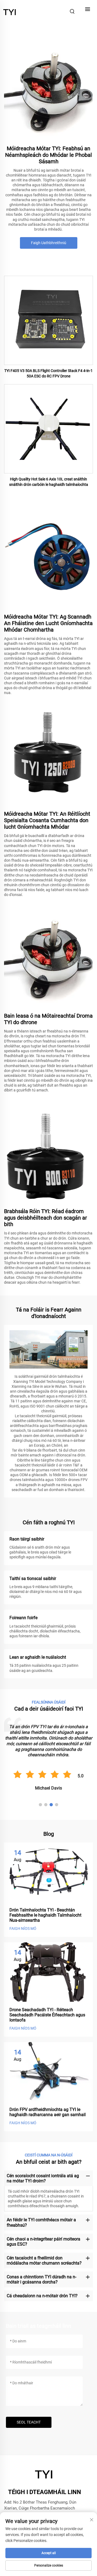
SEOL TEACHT (29, 2422)
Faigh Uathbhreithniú (49, 243)
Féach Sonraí (49, 320)
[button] (40, 1805)
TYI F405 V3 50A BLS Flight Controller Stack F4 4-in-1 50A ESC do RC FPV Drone (48, 373)
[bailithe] (10, 11)
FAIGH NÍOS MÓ (23, 1928)
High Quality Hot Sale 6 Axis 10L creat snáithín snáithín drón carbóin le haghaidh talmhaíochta (49, 482)
